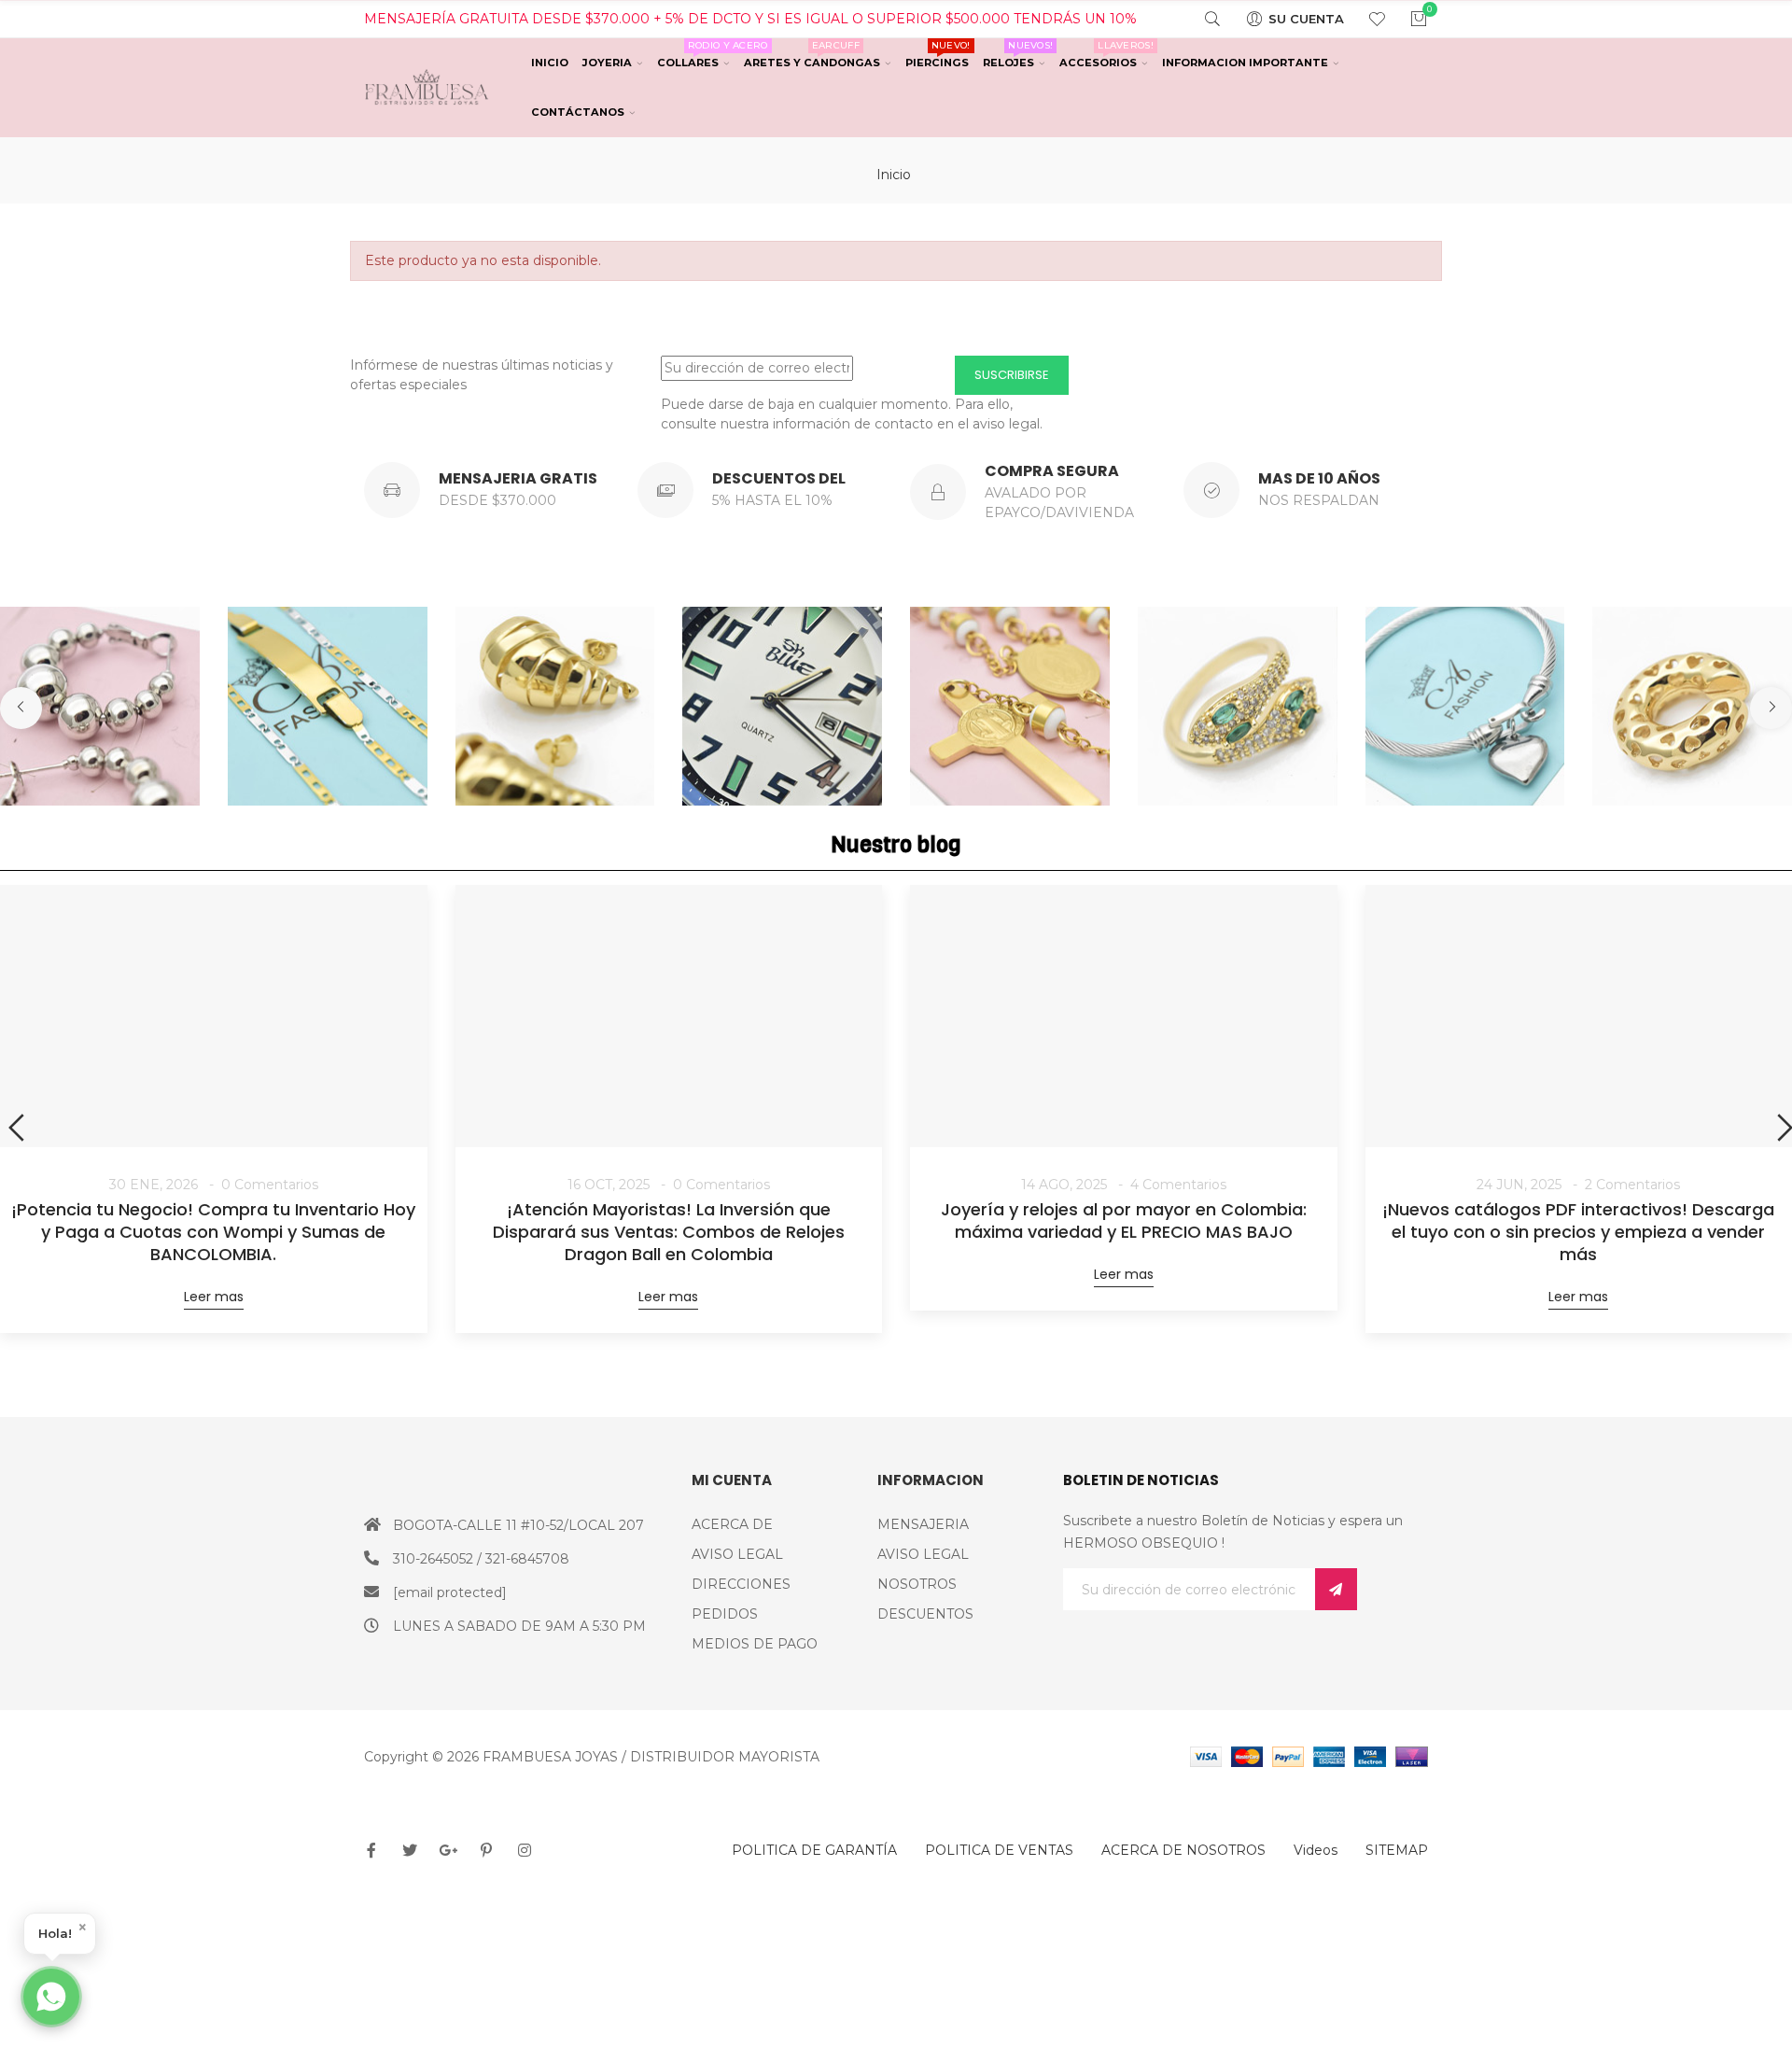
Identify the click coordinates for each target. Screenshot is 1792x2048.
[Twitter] (410, 1850)
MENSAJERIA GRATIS (518, 478)
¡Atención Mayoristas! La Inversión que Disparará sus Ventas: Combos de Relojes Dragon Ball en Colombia (669, 1232)
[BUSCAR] (1201, 19)
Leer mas (214, 1297)
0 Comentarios (270, 1185)
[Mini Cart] (1407, 19)
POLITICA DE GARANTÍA (814, 1850)
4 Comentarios (1178, 1185)
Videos (1316, 1850)
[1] (1336, 1589)
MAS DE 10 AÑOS (1319, 478)
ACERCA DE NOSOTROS (1183, 1850)
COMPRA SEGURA (1052, 471)
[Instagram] (525, 1850)
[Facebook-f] (371, 1850)
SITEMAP (1397, 1850)
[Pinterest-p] (486, 1850)
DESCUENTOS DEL (779, 478)
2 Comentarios (1632, 1185)
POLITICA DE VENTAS (999, 1850)
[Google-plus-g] (448, 1850)
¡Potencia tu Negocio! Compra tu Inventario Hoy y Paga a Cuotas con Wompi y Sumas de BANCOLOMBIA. (213, 1232)
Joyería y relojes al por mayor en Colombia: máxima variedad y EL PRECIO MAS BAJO (1124, 1221)
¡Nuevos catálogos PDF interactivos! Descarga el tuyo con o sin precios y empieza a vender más (1578, 1232)
